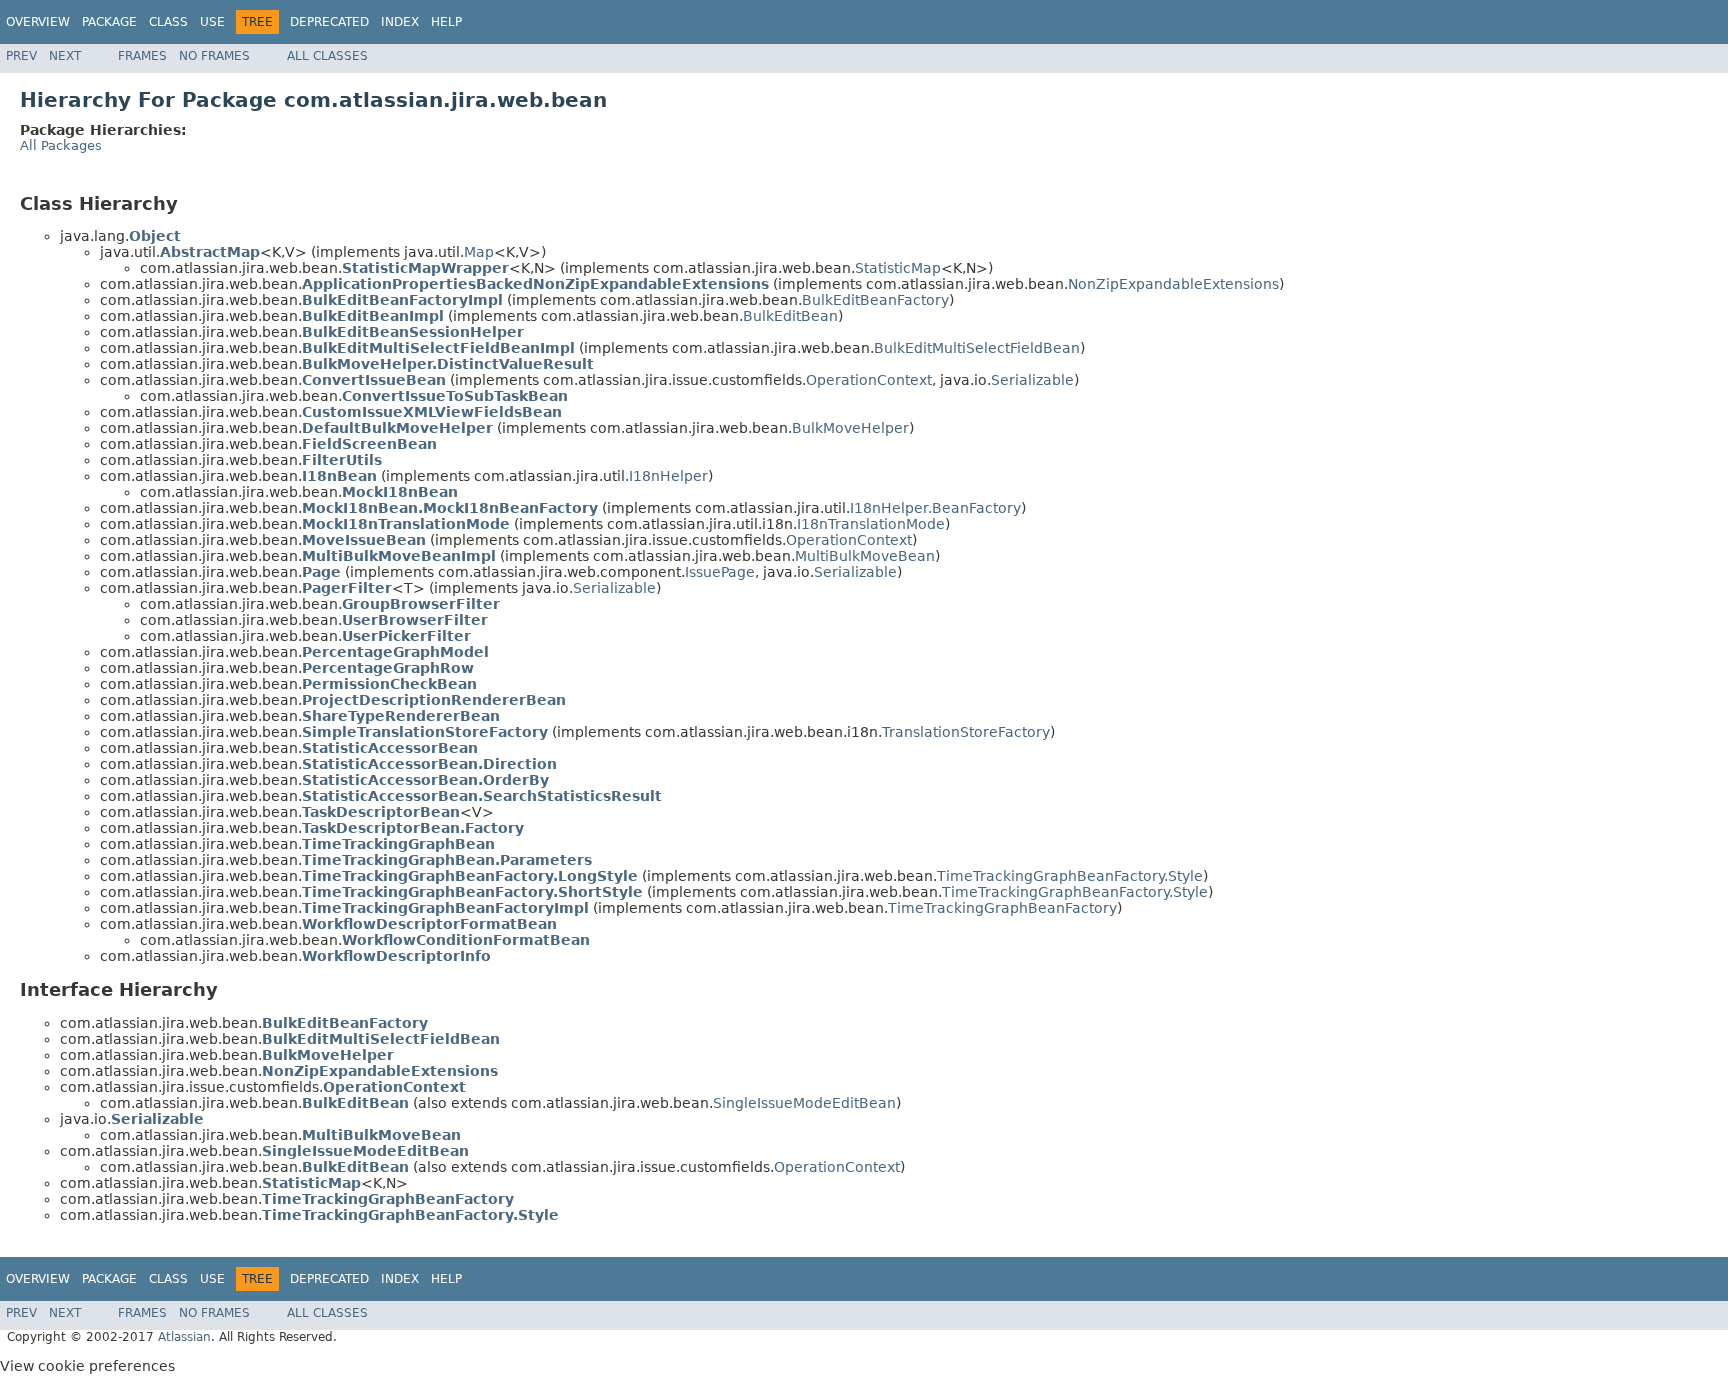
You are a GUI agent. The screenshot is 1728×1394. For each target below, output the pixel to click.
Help (446, 22)
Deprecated (329, 22)
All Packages (61, 145)
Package (109, 22)
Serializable (1032, 380)
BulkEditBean (790, 316)
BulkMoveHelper (850, 428)
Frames (142, 56)
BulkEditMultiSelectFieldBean (977, 348)
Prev (21, 56)
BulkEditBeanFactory (875, 300)
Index (400, 22)
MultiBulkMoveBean (865, 556)
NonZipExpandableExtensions (1173, 284)
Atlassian (184, 1337)
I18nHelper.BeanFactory (935, 508)
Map (479, 252)
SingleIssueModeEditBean (804, 1103)
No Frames (214, 56)
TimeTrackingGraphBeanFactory (1002, 908)
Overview (38, 22)
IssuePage (720, 572)
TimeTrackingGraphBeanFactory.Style (1070, 876)
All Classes (327, 56)
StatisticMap (898, 268)
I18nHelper (668, 476)
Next (65, 56)
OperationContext (869, 380)
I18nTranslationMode (871, 524)
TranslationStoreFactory (966, 732)
